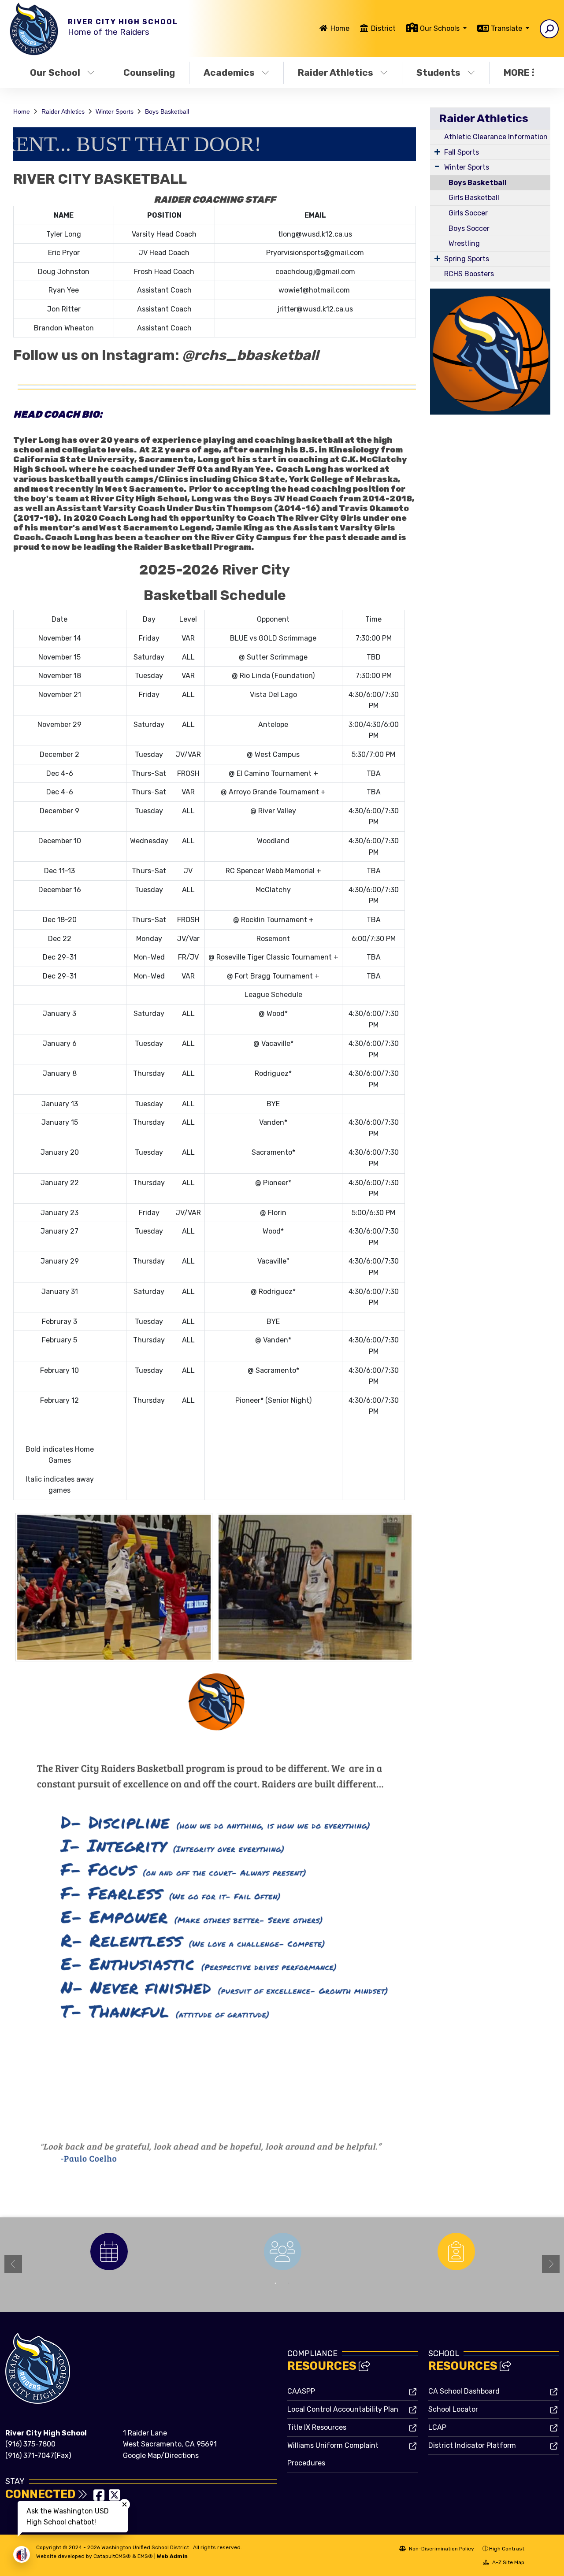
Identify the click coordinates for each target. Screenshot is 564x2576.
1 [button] (275, 2283)
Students (438, 72)
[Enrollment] (456, 2252)
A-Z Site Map (508, 2562)
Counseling (149, 72)
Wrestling (464, 243)
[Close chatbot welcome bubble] (124, 2504)
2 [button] (289, 2283)
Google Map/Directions (161, 2456)
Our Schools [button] (441, 28)
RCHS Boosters (469, 274)
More (517, 72)
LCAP (437, 2427)
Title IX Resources (317, 2427)
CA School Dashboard (464, 2391)
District (383, 28)
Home (340, 28)
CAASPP (301, 2391)
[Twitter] (114, 2498)
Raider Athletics (336, 72)
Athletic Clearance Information (496, 137)
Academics (229, 72)
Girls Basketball (474, 198)
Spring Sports (467, 259)
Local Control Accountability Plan (343, 2409)
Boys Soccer (469, 228)
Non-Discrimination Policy (441, 2549)
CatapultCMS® (112, 2556)
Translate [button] (507, 28)
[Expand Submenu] (437, 152)
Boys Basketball (167, 111)
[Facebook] (100, 2498)
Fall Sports (462, 152)
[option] (109, 2252)
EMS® (145, 2556)
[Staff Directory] (282, 2252)
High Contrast (507, 2549)
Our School (55, 72)
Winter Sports (115, 111)
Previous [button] (13, 2264)
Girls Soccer (468, 213)
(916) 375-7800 (30, 2444)
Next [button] (551, 2264)
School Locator (453, 2409)
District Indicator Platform (472, 2445)
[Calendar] (109, 2252)
